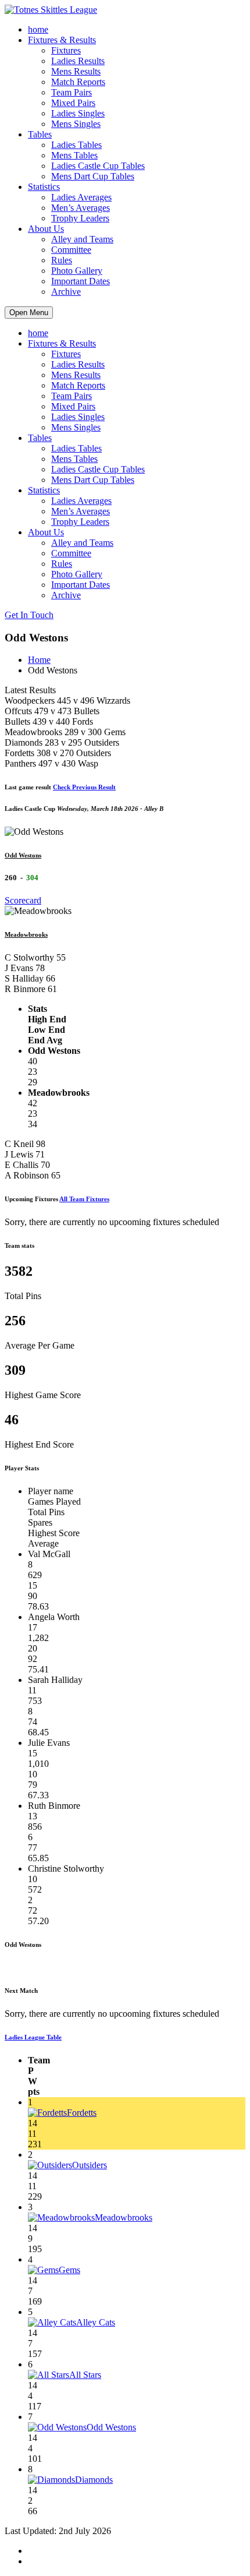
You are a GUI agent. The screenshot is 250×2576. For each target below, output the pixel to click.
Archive (66, 292)
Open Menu (29, 313)
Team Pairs (72, 92)
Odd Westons (23, 855)
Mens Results (76, 71)
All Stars (85, 2375)
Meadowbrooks (26, 934)
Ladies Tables (76, 145)
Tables (40, 134)
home (38, 29)
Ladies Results (78, 61)
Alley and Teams (82, 239)
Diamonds (94, 2480)
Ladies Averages (81, 197)
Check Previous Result (84, 787)
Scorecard (23, 900)
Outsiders (90, 2165)
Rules (62, 260)
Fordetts (82, 2113)
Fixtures (66, 50)
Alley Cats (96, 2322)
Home (39, 660)
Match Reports (78, 82)
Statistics (44, 187)
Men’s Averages (81, 208)
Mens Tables (74, 155)
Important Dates (81, 281)
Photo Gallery (77, 271)
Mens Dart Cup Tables (93, 176)
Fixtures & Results (62, 40)
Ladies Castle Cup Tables (98, 166)
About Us (46, 229)
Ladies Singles (78, 113)
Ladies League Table (33, 2037)
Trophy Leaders (80, 218)
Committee (71, 250)
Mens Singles (76, 124)
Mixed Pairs (73, 103)
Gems (69, 2270)
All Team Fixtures (84, 1199)
